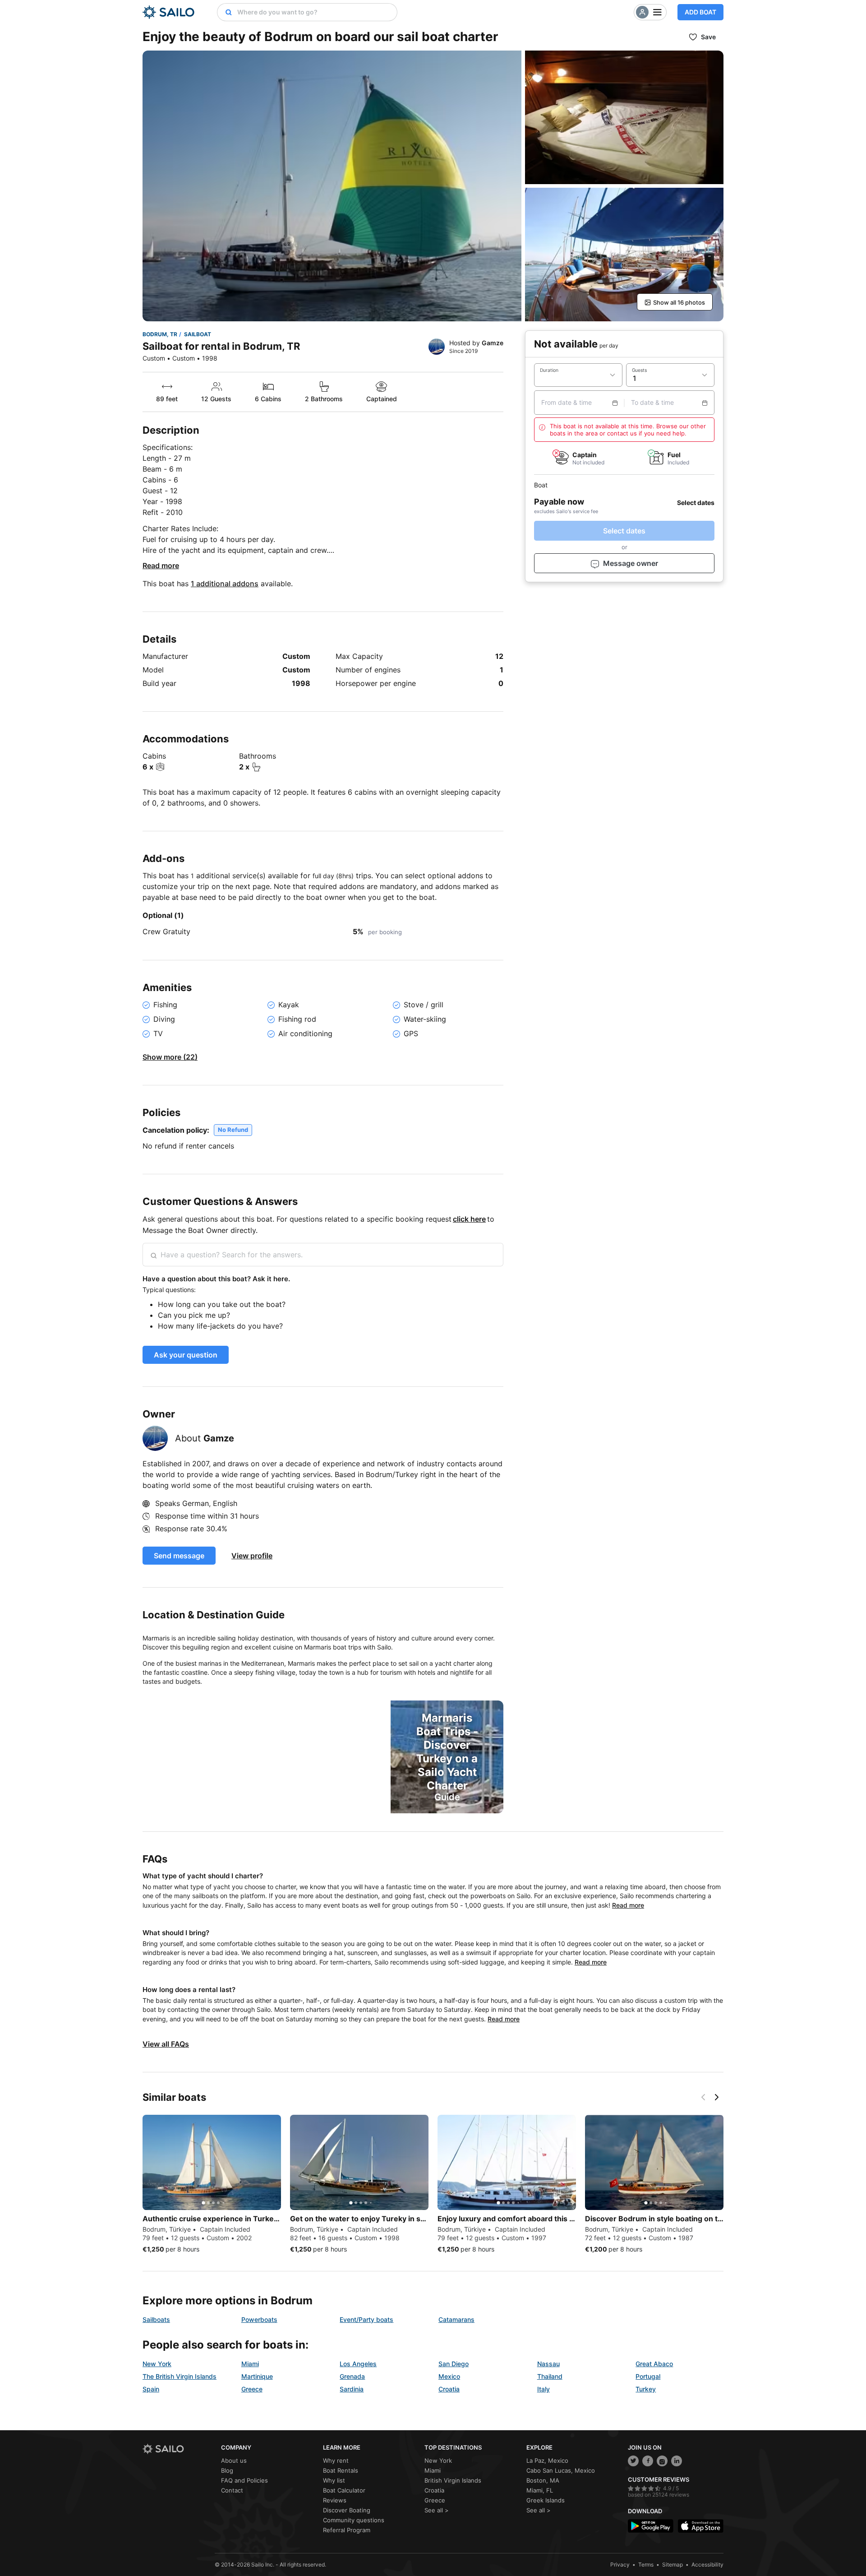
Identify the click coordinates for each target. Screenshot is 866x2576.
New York (157, 2364)
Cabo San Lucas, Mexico (561, 2470)
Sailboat (198, 334)
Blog (227, 2470)
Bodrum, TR (160, 334)
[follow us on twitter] (633, 2461)
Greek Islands (546, 2500)
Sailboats (156, 2319)
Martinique (257, 2376)
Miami (250, 2364)
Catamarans (456, 2319)
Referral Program (347, 2530)
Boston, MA (543, 2480)
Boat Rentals (341, 2470)
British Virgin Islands (453, 2480)
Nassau (548, 2364)
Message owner (631, 564)
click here (469, 1219)
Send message (179, 1556)
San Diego (454, 2364)
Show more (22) (170, 1057)
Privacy (620, 2564)
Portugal (648, 2376)
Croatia (449, 2389)
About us (234, 2460)
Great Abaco (654, 2364)
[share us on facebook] (648, 2461)
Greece (252, 2389)
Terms (646, 2564)
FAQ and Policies (244, 2480)
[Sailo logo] (179, 2449)
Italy (544, 2389)
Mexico (449, 2376)
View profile (252, 1556)
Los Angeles (358, 2364)
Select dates (624, 531)
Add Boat (700, 12)
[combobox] (315, 12)
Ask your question (186, 1355)
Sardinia (352, 2389)
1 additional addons (225, 584)
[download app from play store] (651, 2526)
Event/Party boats (366, 2319)
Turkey (646, 2389)
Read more (161, 565)
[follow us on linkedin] (677, 2461)
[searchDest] (225, 12)
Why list (334, 2480)
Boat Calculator (344, 2490)
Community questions (354, 2520)
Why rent (336, 2460)
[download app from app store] (701, 2526)
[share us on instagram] (662, 2461)
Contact (232, 2490)
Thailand (550, 2376)
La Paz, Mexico (547, 2460)
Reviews (335, 2500)
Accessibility (707, 2564)
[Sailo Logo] (168, 12)
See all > (437, 2510)
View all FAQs (166, 2044)
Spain (151, 2389)
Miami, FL (540, 2490)
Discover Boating (347, 2510)
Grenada (352, 2376)
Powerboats (259, 2319)
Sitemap (673, 2564)
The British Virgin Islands (180, 2376)
